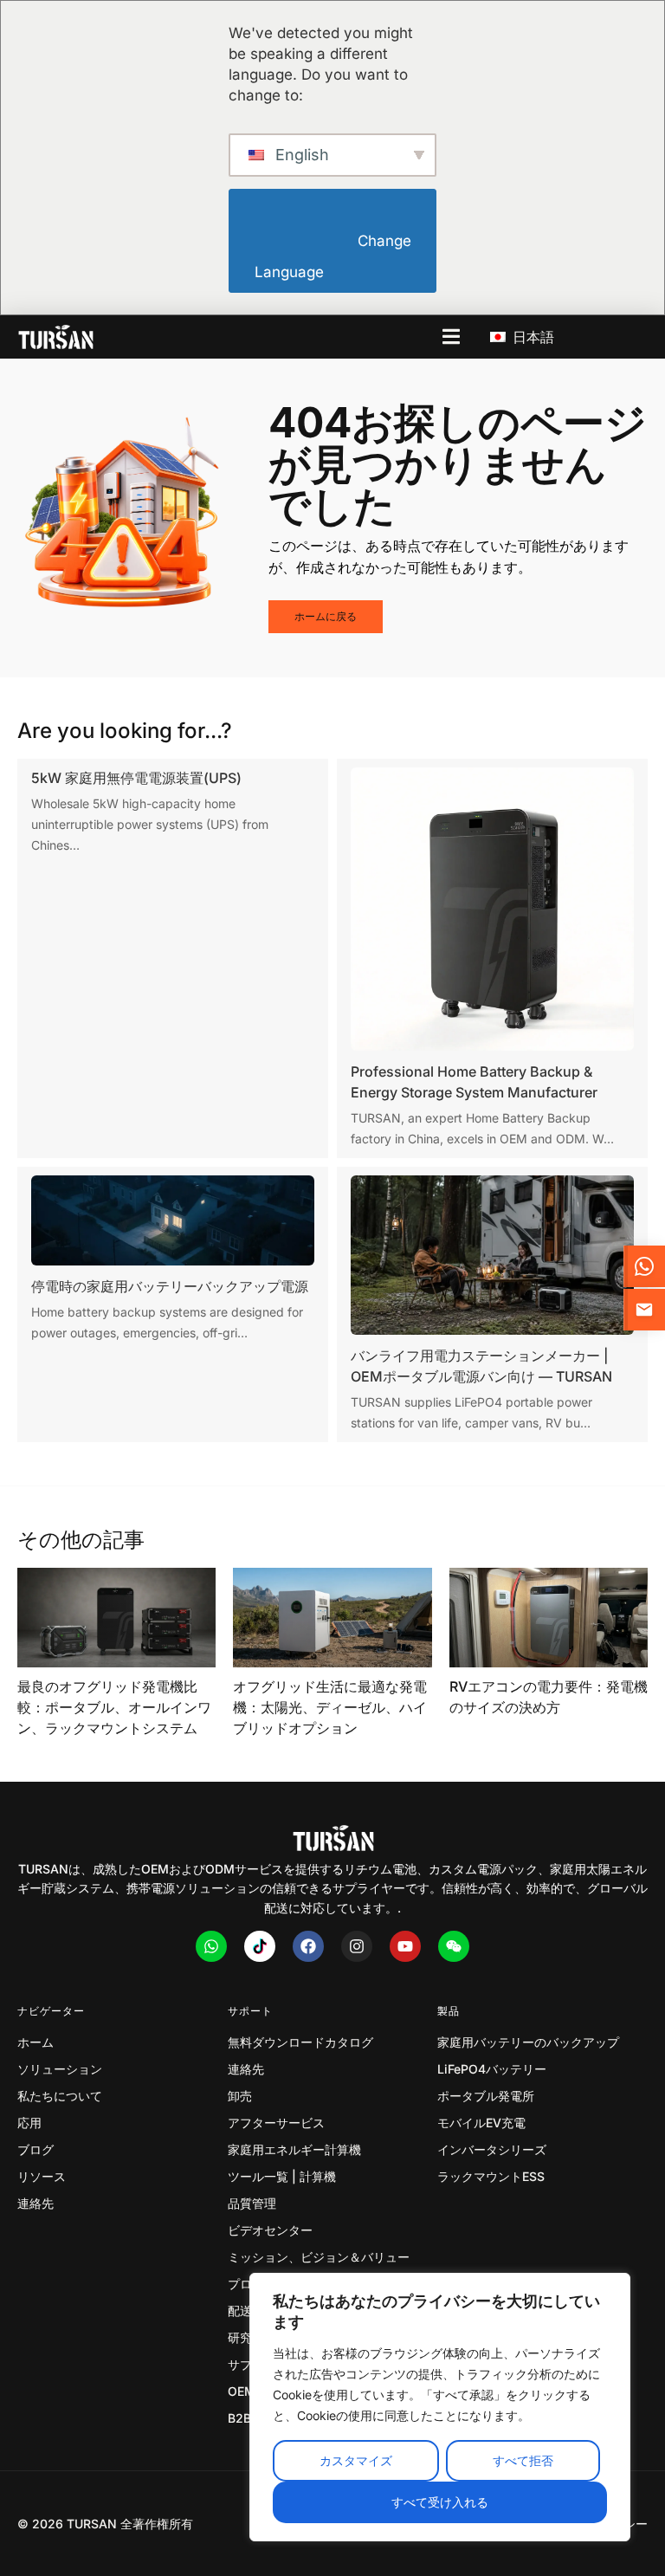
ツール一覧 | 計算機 (282, 2176)
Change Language (335, 257)
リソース (42, 2176)
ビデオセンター (270, 2230)
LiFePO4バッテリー (492, 2069)
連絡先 (36, 2203)
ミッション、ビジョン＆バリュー (319, 2257)
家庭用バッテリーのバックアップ (528, 2042)
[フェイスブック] (308, 1946)
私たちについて (60, 2096)
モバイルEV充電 (481, 2123)
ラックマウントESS (491, 2176)
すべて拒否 (523, 2460)
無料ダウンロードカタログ (300, 2042)
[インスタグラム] (357, 1946)
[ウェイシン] (454, 1946)
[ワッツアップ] (211, 1946)
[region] (440, 2407)
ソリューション (60, 2069)
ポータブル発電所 (486, 2096)
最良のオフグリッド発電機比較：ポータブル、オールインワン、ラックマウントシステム (114, 1707)
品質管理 (252, 2203)
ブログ (36, 2149)
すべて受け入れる (440, 2502)
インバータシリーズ (492, 2149)
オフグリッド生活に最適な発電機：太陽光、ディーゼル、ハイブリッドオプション (330, 1707)
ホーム (36, 2042)
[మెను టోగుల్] (451, 337)
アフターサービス (276, 2123)
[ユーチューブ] (405, 1946)
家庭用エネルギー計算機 (294, 2149)
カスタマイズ (356, 2460)
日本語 (531, 337)
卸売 (240, 2096)
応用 (29, 2123)
